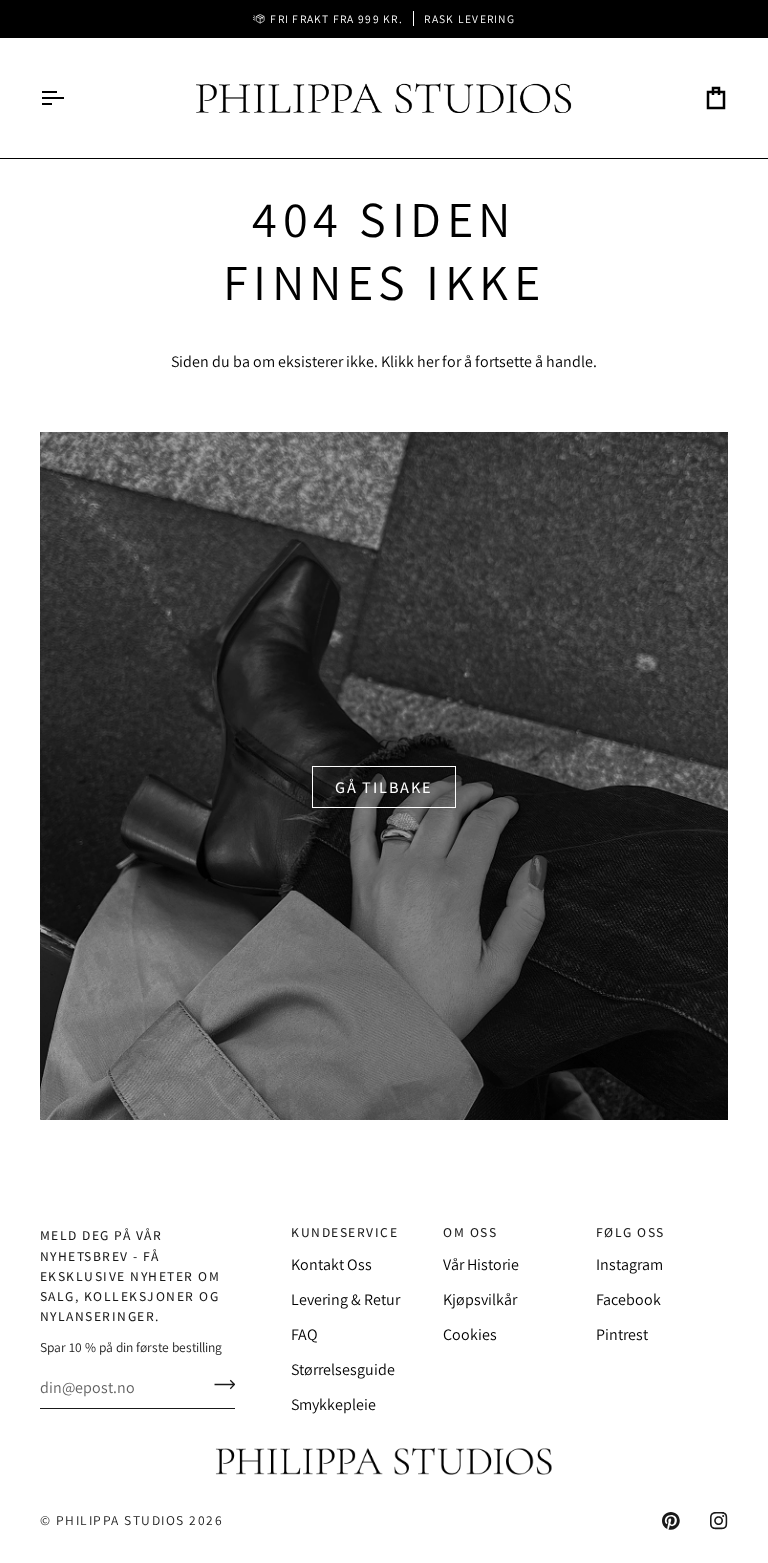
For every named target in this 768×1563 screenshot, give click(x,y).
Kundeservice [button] (344, 1232)
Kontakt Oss (331, 1264)
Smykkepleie (333, 1404)
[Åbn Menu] (70, 98)
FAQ (304, 1334)
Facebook (628, 1299)
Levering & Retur (345, 1299)
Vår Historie (481, 1264)
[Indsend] (218, 1385)
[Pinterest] (671, 1521)
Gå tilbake (384, 787)
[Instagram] (719, 1521)
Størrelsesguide (343, 1369)
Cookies (470, 1334)
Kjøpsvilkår (480, 1299)
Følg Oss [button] (630, 1232)
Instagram (629, 1264)
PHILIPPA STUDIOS (120, 1520)
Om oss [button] (470, 1232)
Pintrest (622, 1334)
